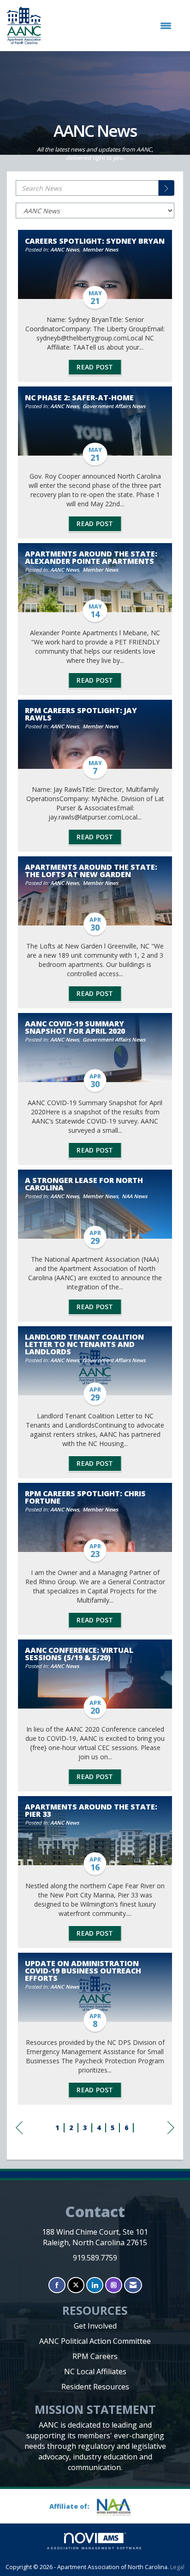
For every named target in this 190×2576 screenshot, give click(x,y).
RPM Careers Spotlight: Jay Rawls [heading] (81, 714)
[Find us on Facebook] (57, 2285)
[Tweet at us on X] (76, 2285)
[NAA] (118, 2507)
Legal (177, 2567)
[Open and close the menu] (111, 26)
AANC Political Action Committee (95, 2341)
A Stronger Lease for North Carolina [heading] (84, 1184)
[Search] (166, 188)
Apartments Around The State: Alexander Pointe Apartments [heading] (91, 557)
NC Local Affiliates (95, 2371)
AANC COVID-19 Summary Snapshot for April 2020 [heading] (75, 1027)
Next (171, 2137)
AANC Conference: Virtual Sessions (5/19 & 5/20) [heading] (79, 1654)
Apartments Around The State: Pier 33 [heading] (91, 1810)
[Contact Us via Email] (133, 2285)
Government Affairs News (114, 406)
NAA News (134, 1196)
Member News (100, 249)
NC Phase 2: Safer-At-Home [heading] (79, 398)
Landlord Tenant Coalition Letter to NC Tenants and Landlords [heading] (84, 1344)
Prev (19, 2137)
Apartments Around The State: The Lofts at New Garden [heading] (91, 871)
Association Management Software (95, 2548)
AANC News (65, 249)
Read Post (95, 367)
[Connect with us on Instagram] (114, 2285)
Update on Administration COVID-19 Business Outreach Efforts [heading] (83, 1971)
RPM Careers (95, 2356)
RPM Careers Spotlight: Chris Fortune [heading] (85, 1497)
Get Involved (95, 2326)
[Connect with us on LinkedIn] (95, 2285)
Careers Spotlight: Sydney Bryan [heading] (95, 241)
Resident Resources (95, 2387)
